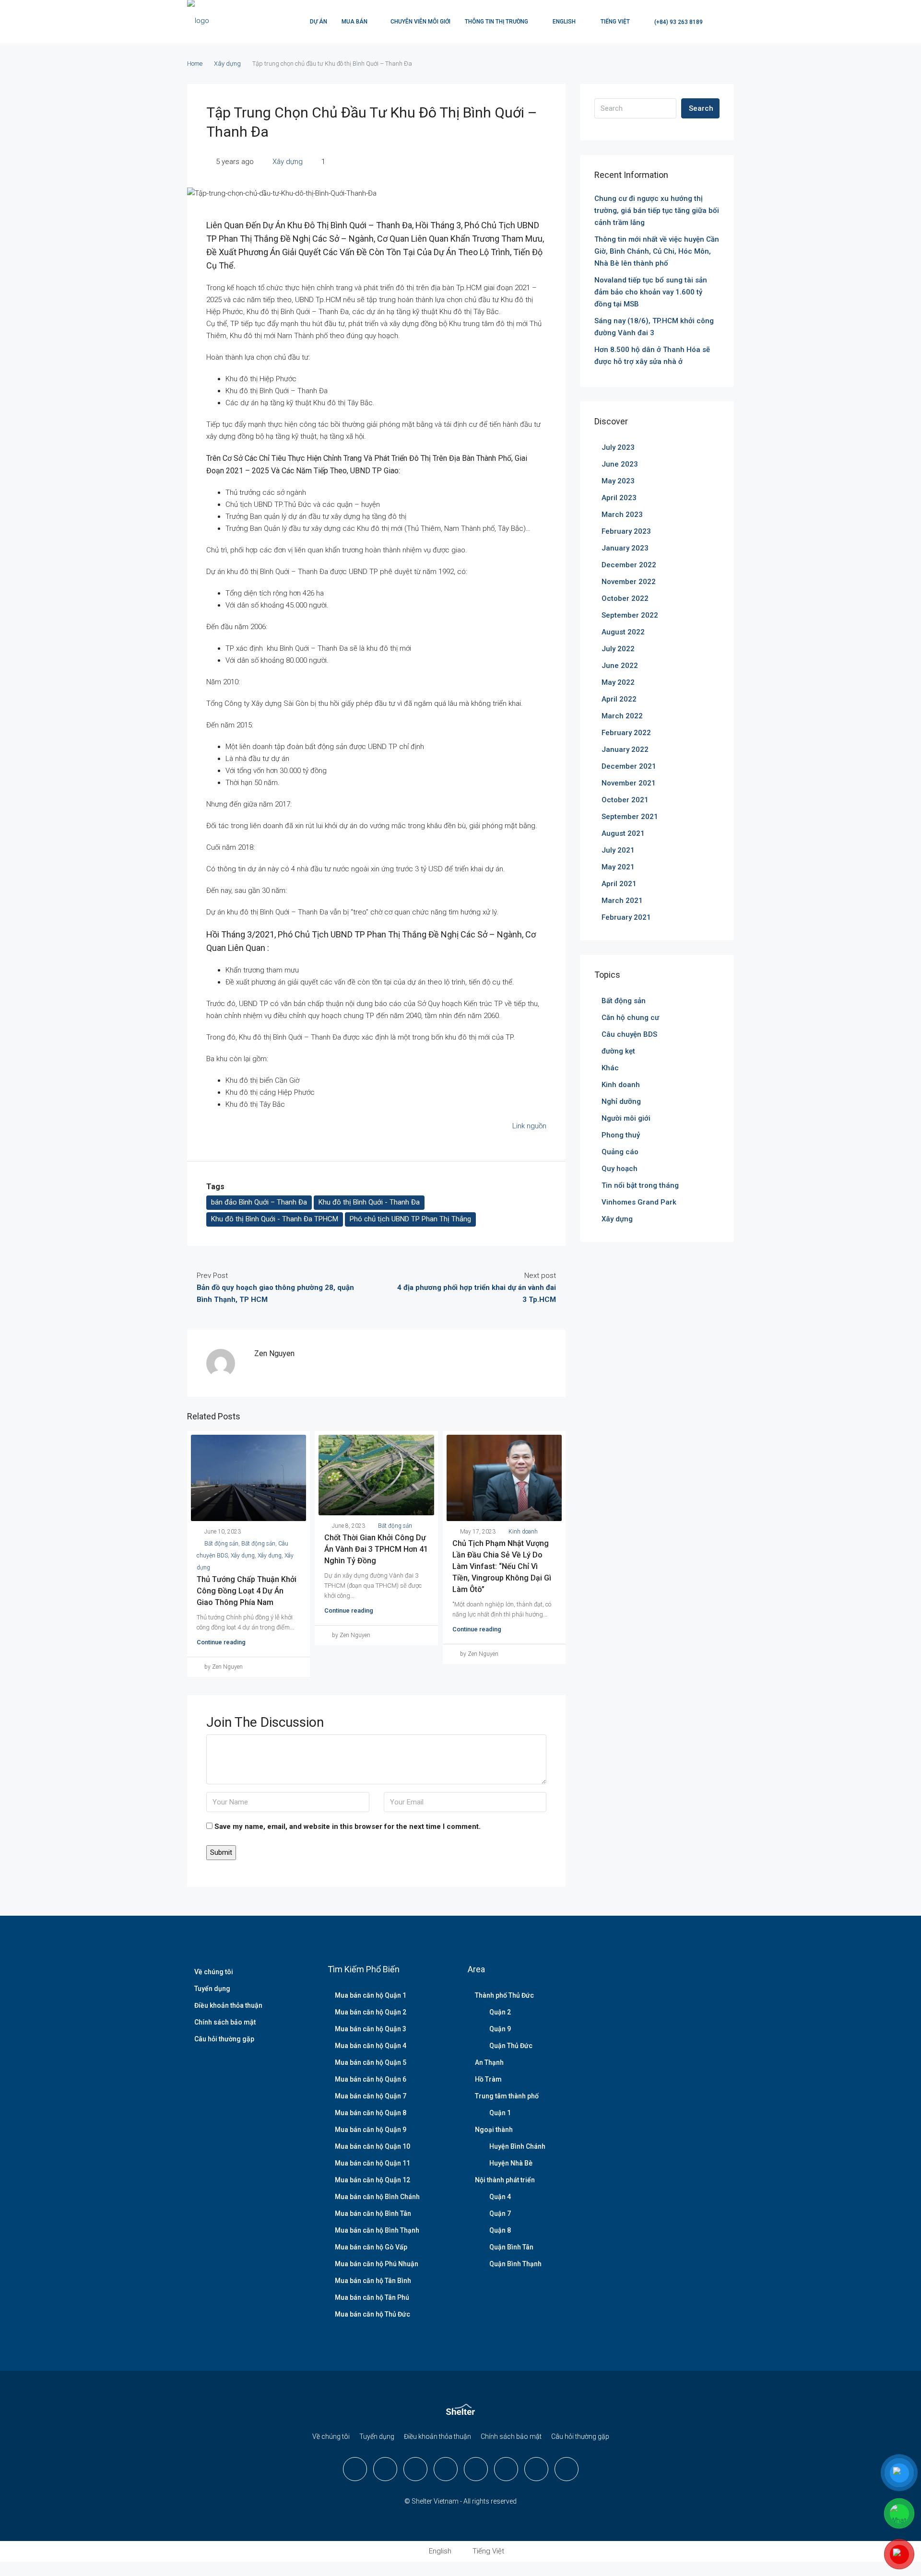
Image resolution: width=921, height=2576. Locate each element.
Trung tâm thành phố (507, 2096)
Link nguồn (529, 1126)
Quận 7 (500, 2213)
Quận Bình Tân (511, 2247)
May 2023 (618, 481)
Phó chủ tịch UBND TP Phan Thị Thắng (410, 1219)
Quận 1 (500, 2113)
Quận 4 (500, 2197)
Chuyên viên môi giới (420, 22)
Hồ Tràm (488, 2079)
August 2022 (623, 632)
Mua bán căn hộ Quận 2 (371, 2012)
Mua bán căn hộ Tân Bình (373, 2281)
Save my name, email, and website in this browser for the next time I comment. (348, 1827)
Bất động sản (221, 1544)
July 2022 (618, 649)
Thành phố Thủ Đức (504, 1995)
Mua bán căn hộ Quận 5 (371, 2062)
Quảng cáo (620, 1152)
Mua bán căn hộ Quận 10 (372, 2146)
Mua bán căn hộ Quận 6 (371, 2079)
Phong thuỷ (621, 1135)
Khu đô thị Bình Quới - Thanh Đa (369, 1202)
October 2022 (625, 598)
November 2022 (629, 582)
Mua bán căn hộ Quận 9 (371, 2130)
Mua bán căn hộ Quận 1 (371, 1995)
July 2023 (618, 447)
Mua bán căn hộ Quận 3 (371, 2029)
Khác (610, 1068)
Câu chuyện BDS (629, 1034)
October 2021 (625, 800)
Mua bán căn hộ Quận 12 (372, 2180)
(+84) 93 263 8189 (678, 22)
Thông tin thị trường (496, 22)
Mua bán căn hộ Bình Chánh (377, 2197)
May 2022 (618, 682)
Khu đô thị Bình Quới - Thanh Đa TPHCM (275, 1219)
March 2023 (622, 515)
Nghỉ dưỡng (621, 1101)
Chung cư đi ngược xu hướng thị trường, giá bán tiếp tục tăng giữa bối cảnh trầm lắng (657, 211)
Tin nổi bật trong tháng (640, 1185)
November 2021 (629, 783)
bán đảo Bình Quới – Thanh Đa (259, 1202)
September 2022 (630, 615)
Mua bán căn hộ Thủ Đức (372, 2314)
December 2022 (629, 565)
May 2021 (618, 867)
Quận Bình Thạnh (515, 2264)
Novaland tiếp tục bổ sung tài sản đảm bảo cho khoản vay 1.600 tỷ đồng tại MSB (651, 292)
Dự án (319, 22)
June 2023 (620, 464)
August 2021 (623, 833)
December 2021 (629, 766)
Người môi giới (626, 1118)
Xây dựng (227, 64)
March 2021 (622, 901)
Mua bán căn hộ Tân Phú (372, 2297)
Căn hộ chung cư (630, 1018)
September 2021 (630, 817)
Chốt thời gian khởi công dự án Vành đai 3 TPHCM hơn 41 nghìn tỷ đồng (376, 1549)
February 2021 (626, 917)
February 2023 (626, 531)
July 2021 (618, 850)
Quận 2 (500, 2012)
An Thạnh (489, 2062)
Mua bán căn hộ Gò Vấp (371, 2247)
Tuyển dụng (212, 1989)
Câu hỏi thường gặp (224, 2039)
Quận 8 (500, 2230)
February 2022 (626, 733)
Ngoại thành (494, 2130)
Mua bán (354, 22)
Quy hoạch (620, 1169)
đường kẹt (618, 1051)
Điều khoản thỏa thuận (228, 2005)
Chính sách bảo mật (225, 2022)
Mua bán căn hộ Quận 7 (371, 2096)
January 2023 (625, 548)
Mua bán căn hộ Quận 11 (372, 2163)
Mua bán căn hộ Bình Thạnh (377, 2230)
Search (701, 108)
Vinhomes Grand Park (639, 1202)
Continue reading (221, 1642)
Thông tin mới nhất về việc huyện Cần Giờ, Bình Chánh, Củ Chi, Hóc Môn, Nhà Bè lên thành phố (657, 251)
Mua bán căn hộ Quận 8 (371, 2113)
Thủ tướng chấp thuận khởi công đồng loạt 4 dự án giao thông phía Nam (247, 1591)
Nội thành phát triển (505, 2180)
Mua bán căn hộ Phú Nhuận (377, 2264)
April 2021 (619, 884)
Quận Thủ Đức (511, 2046)
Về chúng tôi (214, 1972)
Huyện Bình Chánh (517, 2146)
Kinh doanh (523, 1532)
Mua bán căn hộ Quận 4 (371, 2046)
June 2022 (620, 666)
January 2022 (625, 749)
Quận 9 (500, 2029)
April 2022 (619, 699)
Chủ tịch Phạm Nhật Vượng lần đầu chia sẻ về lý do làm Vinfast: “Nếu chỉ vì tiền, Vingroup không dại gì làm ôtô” (502, 1566)
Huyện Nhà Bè (511, 2163)
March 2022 (622, 716)
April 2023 (619, 498)
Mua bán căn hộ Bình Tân (373, 2213)
